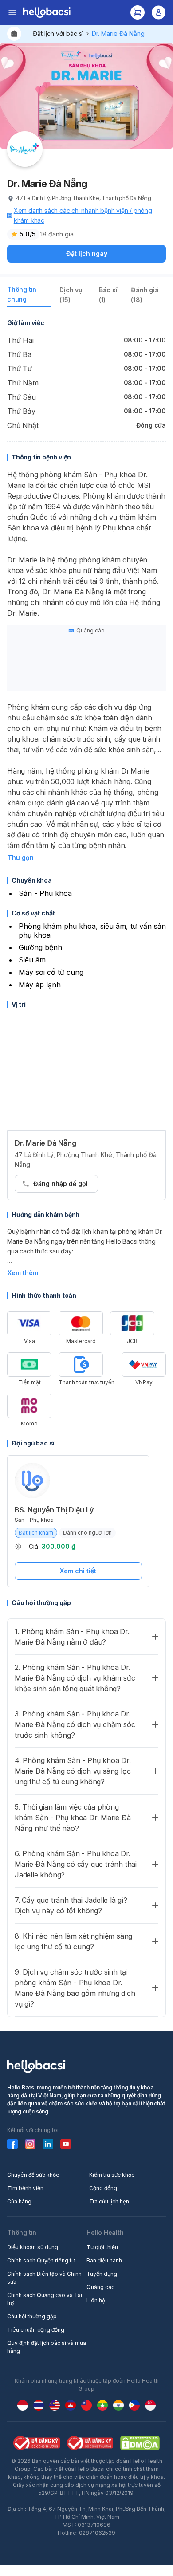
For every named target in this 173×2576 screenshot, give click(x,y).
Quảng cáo (101, 2287)
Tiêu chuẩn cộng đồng (36, 2330)
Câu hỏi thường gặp (32, 2316)
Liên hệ (96, 2300)
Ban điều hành (104, 2260)
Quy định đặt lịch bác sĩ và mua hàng (47, 2347)
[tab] (29, 296)
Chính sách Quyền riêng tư (41, 2260)
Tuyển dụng (102, 2274)
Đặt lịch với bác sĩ (58, 33)
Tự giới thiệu (102, 2247)
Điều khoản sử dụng (33, 2247)
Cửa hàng (19, 2201)
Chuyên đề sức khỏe (33, 2175)
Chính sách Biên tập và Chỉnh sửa (44, 2278)
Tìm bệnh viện (25, 2188)
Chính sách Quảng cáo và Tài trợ (45, 2299)
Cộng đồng (103, 2188)
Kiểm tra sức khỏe (112, 2175)
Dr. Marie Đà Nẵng (118, 33)
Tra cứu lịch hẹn (109, 2201)
